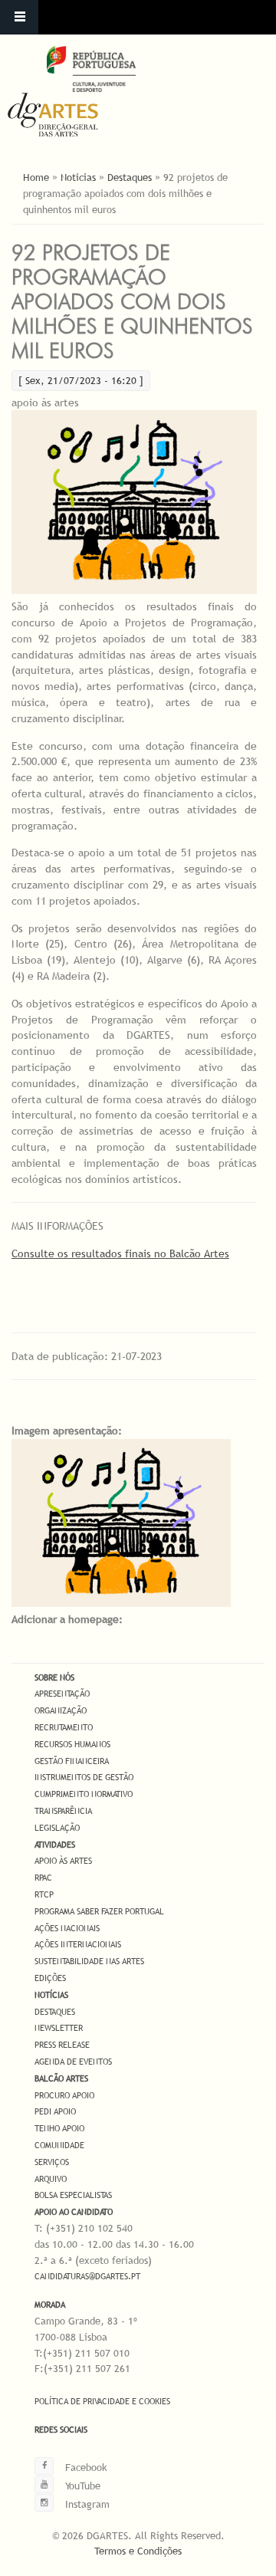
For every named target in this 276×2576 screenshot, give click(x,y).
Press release (62, 2045)
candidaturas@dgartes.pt (87, 2276)
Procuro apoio (64, 2095)
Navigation (19, 17)
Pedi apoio (55, 2111)
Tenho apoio (59, 2128)
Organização (61, 1710)
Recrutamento (64, 1727)
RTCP (44, 1894)
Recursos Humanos (72, 1744)
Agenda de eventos (73, 2062)
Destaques (130, 177)
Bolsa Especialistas (73, 2195)
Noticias (78, 177)
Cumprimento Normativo (84, 1794)
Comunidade (59, 2145)
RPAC (43, 1878)
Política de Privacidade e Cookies (102, 2401)
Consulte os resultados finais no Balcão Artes (120, 1253)
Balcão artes (61, 2078)
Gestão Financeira (72, 1761)
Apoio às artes (63, 1861)
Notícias (51, 1995)
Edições (50, 1978)
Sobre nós (54, 1677)
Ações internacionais (78, 1944)
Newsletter (59, 2028)
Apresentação (62, 1694)
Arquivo (51, 2179)
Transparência (63, 1811)
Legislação (57, 1828)
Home (36, 177)
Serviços (52, 2162)
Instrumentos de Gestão (84, 1777)
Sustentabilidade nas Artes (89, 1961)
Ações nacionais (67, 1928)
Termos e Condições (138, 2551)
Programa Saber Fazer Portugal (99, 1911)
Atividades (55, 1845)
